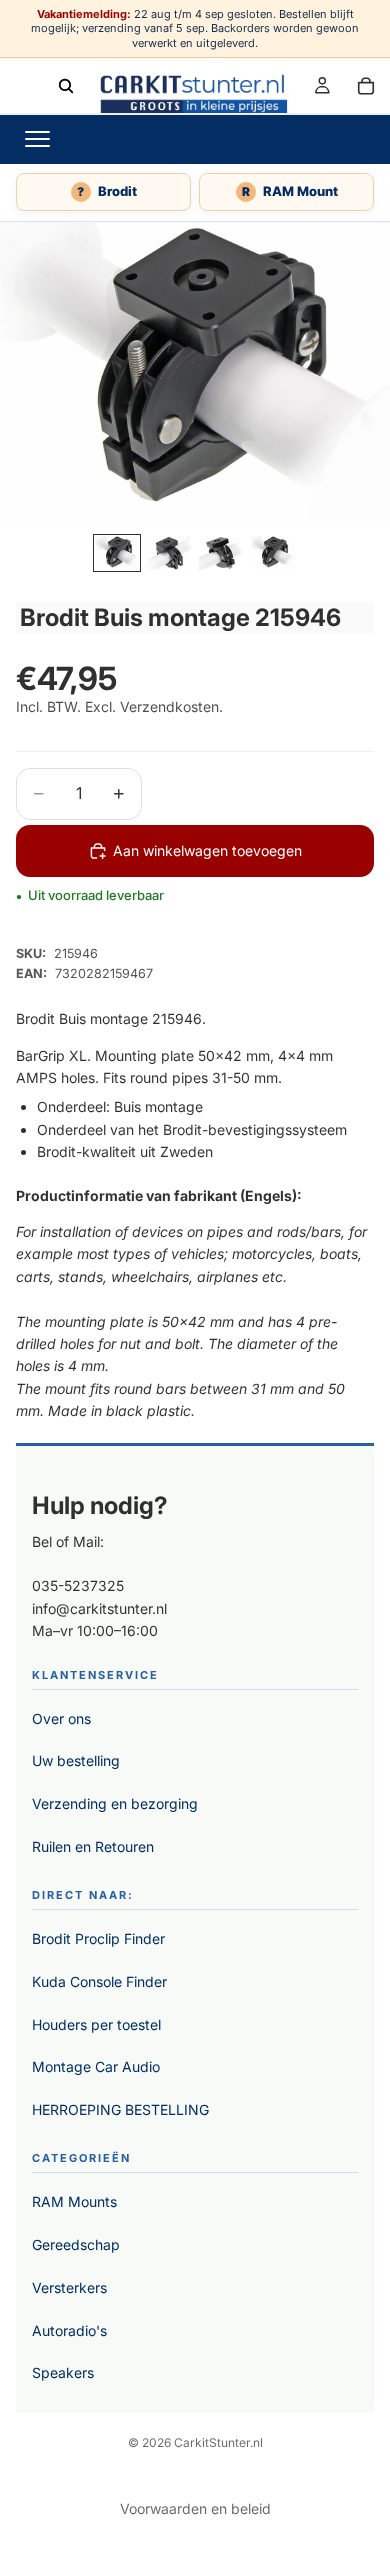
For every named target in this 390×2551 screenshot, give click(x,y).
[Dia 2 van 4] (169, 553)
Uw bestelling (76, 1760)
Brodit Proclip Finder (98, 1938)
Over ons (61, 1718)
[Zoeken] (66, 85)
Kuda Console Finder (99, 1981)
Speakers (63, 2372)
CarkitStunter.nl (218, 2442)
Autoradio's (69, 2330)
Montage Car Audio (96, 2066)
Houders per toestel (96, 2024)
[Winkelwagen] (366, 85)
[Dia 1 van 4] (117, 553)
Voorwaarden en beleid (195, 2508)
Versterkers (69, 2287)
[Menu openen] (37, 139)
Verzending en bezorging (115, 1803)
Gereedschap (76, 2244)
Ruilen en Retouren (93, 1846)
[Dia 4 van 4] (273, 553)
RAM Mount (290, 191)
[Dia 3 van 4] (221, 553)
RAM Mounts (74, 2201)
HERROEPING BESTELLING (120, 2109)
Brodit (107, 191)
